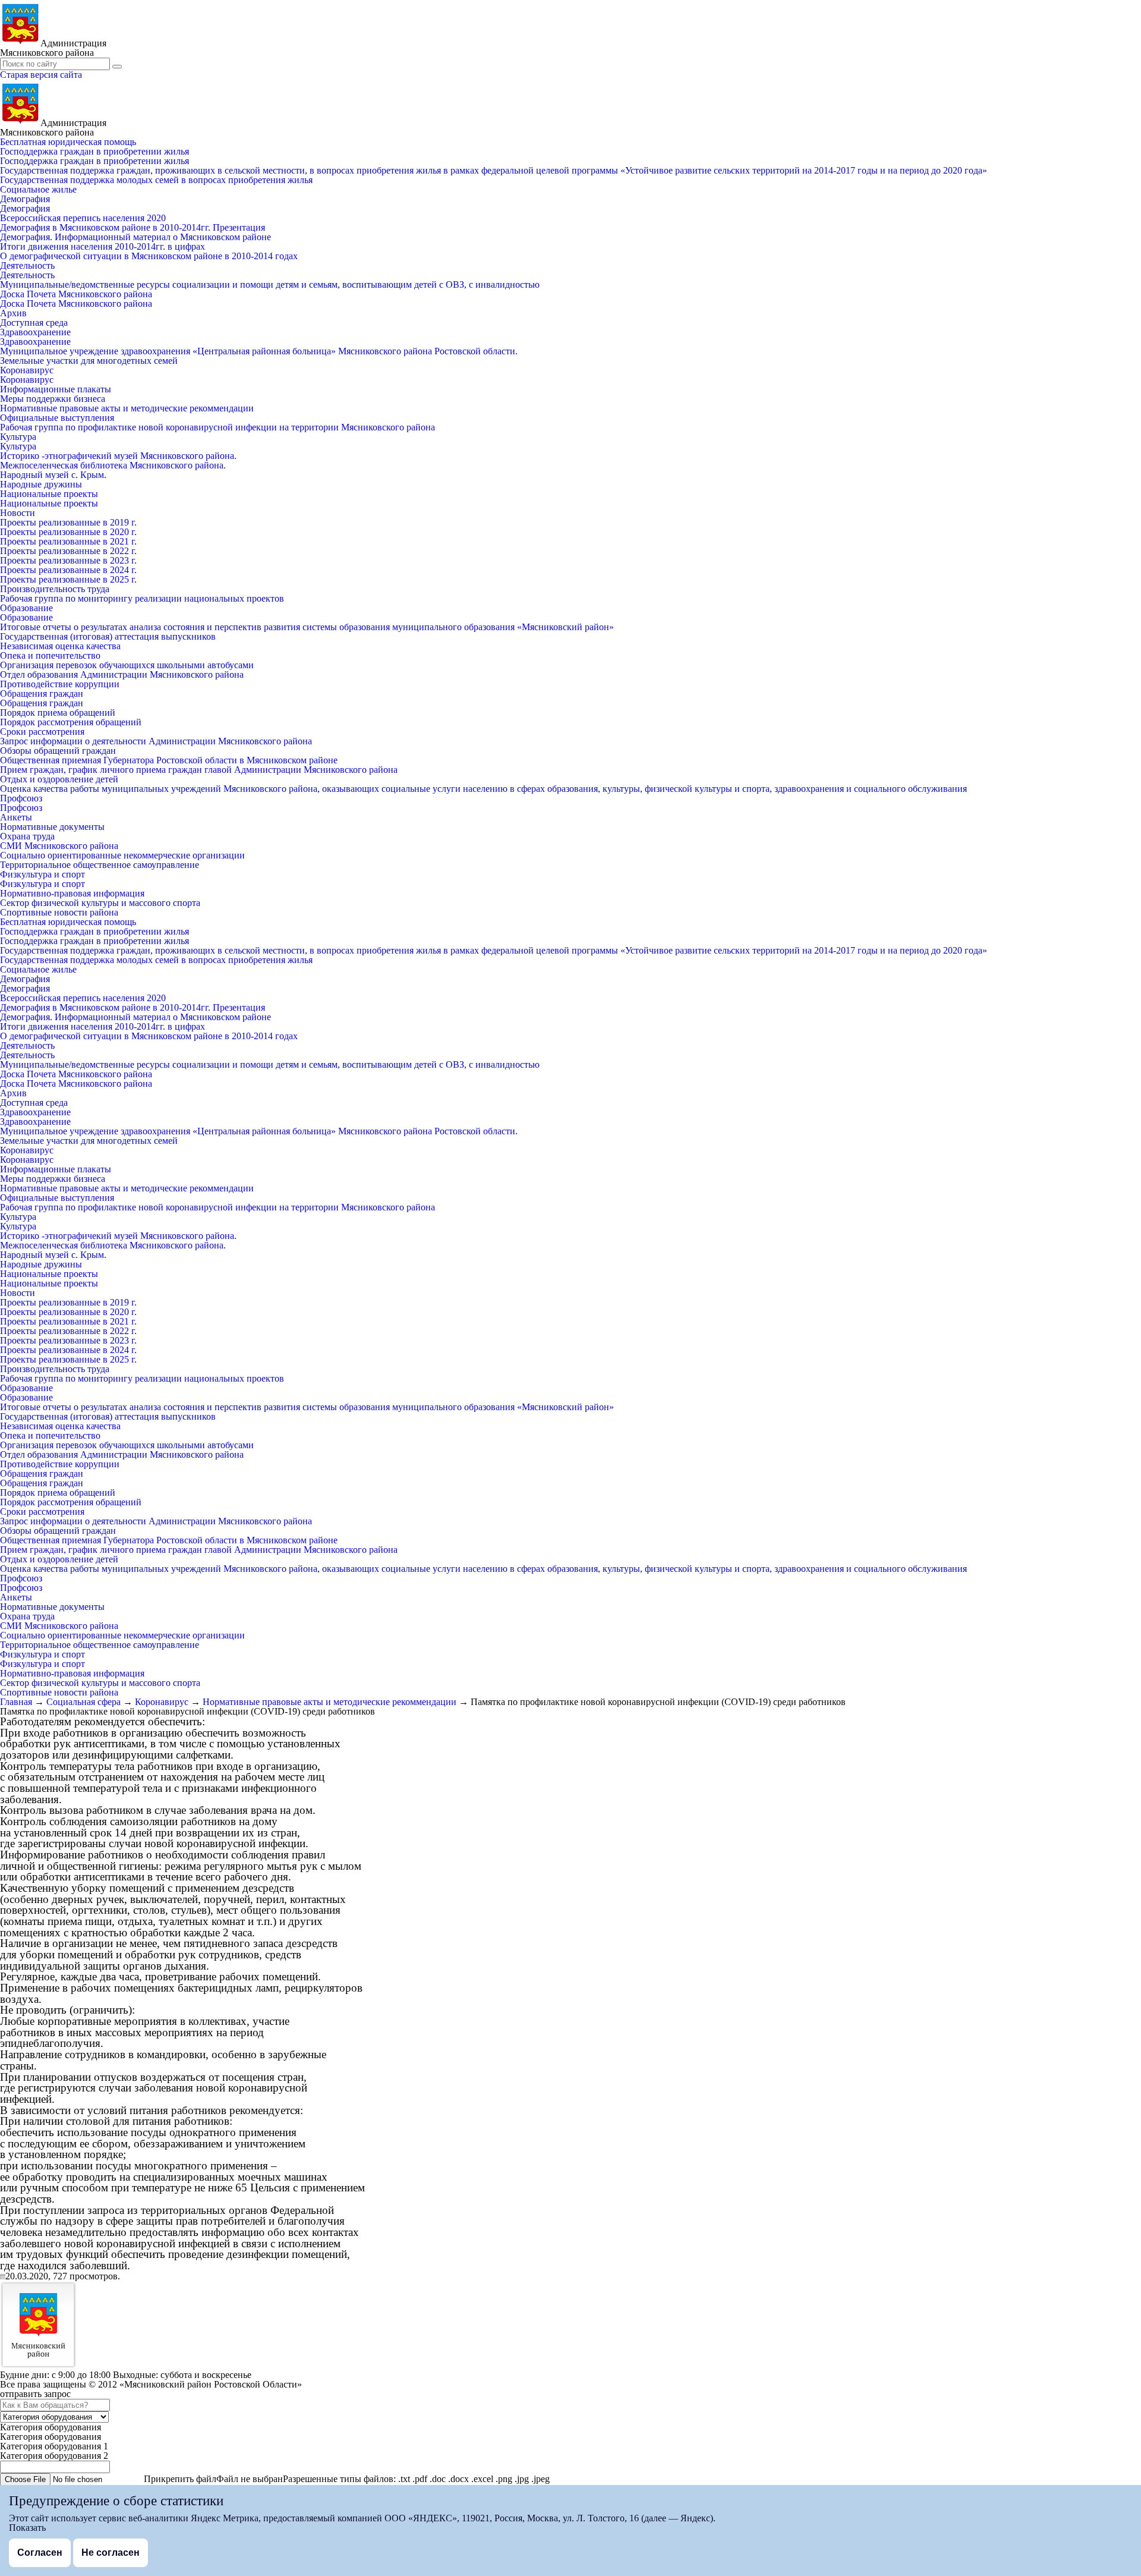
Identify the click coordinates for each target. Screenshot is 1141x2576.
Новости (18, 513)
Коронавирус (27, 370)
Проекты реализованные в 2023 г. (68, 560)
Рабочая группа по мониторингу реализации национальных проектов (142, 598)
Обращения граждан (42, 693)
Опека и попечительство (50, 655)
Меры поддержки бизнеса (53, 399)
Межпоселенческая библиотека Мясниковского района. (113, 465)
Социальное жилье (38, 189)
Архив (13, 313)
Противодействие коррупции (60, 684)
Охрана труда (27, 836)
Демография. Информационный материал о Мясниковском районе (135, 237)
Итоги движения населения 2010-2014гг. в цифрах (103, 246)
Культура (18, 437)
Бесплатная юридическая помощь (68, 142)
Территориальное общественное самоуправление (100, 865)
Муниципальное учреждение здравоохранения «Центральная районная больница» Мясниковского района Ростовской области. (259, 351)
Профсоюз (21, 798)
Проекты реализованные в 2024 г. (68, 570)
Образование (26, 608)
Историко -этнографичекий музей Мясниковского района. (118, 456)
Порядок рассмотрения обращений (71, 722)
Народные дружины (41, 484)
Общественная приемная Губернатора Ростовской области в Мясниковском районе (169, 760)
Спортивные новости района (59, 912)
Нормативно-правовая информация (72, 893)
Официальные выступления (57, 418)
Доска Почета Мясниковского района (76, 294)
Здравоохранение (35, 332)
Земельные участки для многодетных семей (89, 361)
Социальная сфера (83, 1702)
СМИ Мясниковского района (59, 846)
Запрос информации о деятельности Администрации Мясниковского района (156, 741)
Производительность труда (55, 589)
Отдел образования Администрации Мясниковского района (122, 674)
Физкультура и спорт (42, 874)
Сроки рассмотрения (42, 732)
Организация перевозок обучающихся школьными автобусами (127, 665)
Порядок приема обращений (58, 713)
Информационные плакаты (56, 389)
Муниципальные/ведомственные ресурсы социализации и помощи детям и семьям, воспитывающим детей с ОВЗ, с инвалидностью (270, 284)
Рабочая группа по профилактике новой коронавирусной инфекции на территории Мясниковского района (218, 427)
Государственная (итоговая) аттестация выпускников (108, 636)
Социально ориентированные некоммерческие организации (122, 855)
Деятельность (27, 265)
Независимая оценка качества (60, 646)
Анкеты (16, 817)
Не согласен (111, 2553)
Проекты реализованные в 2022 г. (68, 551)
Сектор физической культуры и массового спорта (100, 903)
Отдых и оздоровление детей (59, 779)
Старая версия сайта (41, 75)
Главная (16, 1702)
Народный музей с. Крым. (53, 475)
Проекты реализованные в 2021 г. (68, 541)
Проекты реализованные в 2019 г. (68, 522)
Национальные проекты (49, 494)
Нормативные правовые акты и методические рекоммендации (127, 408)
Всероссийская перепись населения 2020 (83, 218)
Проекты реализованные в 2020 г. (68, 532)
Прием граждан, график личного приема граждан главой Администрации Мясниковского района (199, 770)
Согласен (40, 2553)
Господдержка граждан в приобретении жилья (94, 151)
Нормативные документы (52, 827)
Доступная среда (34, 323)
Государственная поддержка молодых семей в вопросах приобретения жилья (156, 180)
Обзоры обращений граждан (58, 751)
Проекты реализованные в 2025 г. (68, 579)
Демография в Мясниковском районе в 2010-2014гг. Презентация (133, 227)
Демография (25, 199)
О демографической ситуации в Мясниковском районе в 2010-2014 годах (149, 256)
